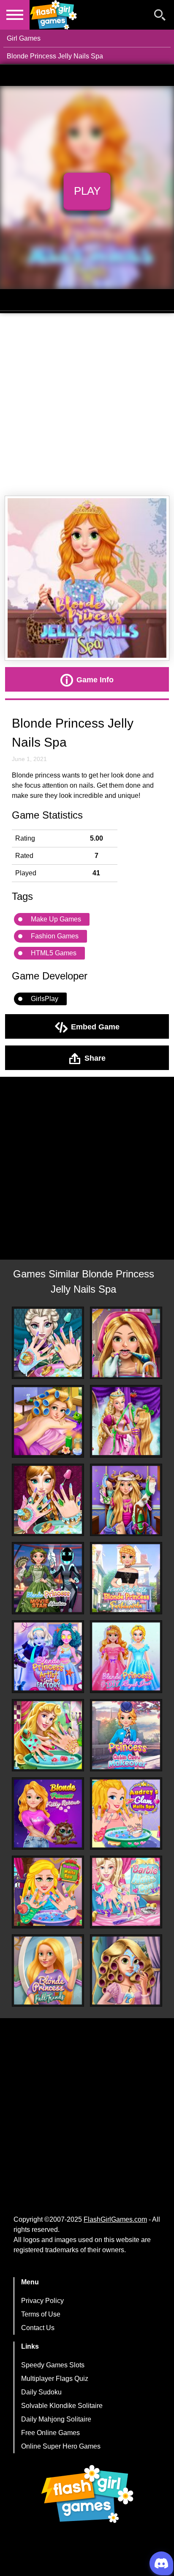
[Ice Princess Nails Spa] (48, 1500)
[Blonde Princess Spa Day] (48, 1421)
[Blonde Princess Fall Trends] (48, 1971)
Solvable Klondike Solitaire (62, 2406)
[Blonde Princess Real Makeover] (126, 1971)
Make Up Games (56, 919)
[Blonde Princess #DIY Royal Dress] (126, 1656)
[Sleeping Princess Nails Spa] (48, 1735)
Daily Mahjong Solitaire (56, 2419)
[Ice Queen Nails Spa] (48, 1343)
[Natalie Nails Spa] (48, 1892)
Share (95, 1058)
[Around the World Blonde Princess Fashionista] (126, 1578)
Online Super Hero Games (61, 2446)
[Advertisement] (87, 405)
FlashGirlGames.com (115, 2219)
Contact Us (38, 2328)
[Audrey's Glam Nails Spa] (126, 1813)
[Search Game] (160, 17)
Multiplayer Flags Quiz (55, 2379)
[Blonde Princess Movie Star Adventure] (48, 1578)
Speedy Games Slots (53, 2365)
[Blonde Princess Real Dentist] (126, 1343)
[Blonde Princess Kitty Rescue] (48, 1813)
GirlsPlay (45, 999)
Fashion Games (55, 936)
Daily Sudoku (41, 2392)
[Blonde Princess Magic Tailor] (126, 1421)
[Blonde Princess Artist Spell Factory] (48, 1656)
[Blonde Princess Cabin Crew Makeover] (126, 1735)
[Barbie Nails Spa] (126, 1892)
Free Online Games (50, 2433)
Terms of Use (41, 2314)
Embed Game (95, 1026)
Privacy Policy (42, 2301)
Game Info (95, 679)
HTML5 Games (54, 953)
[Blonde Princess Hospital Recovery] (126, 1500)
